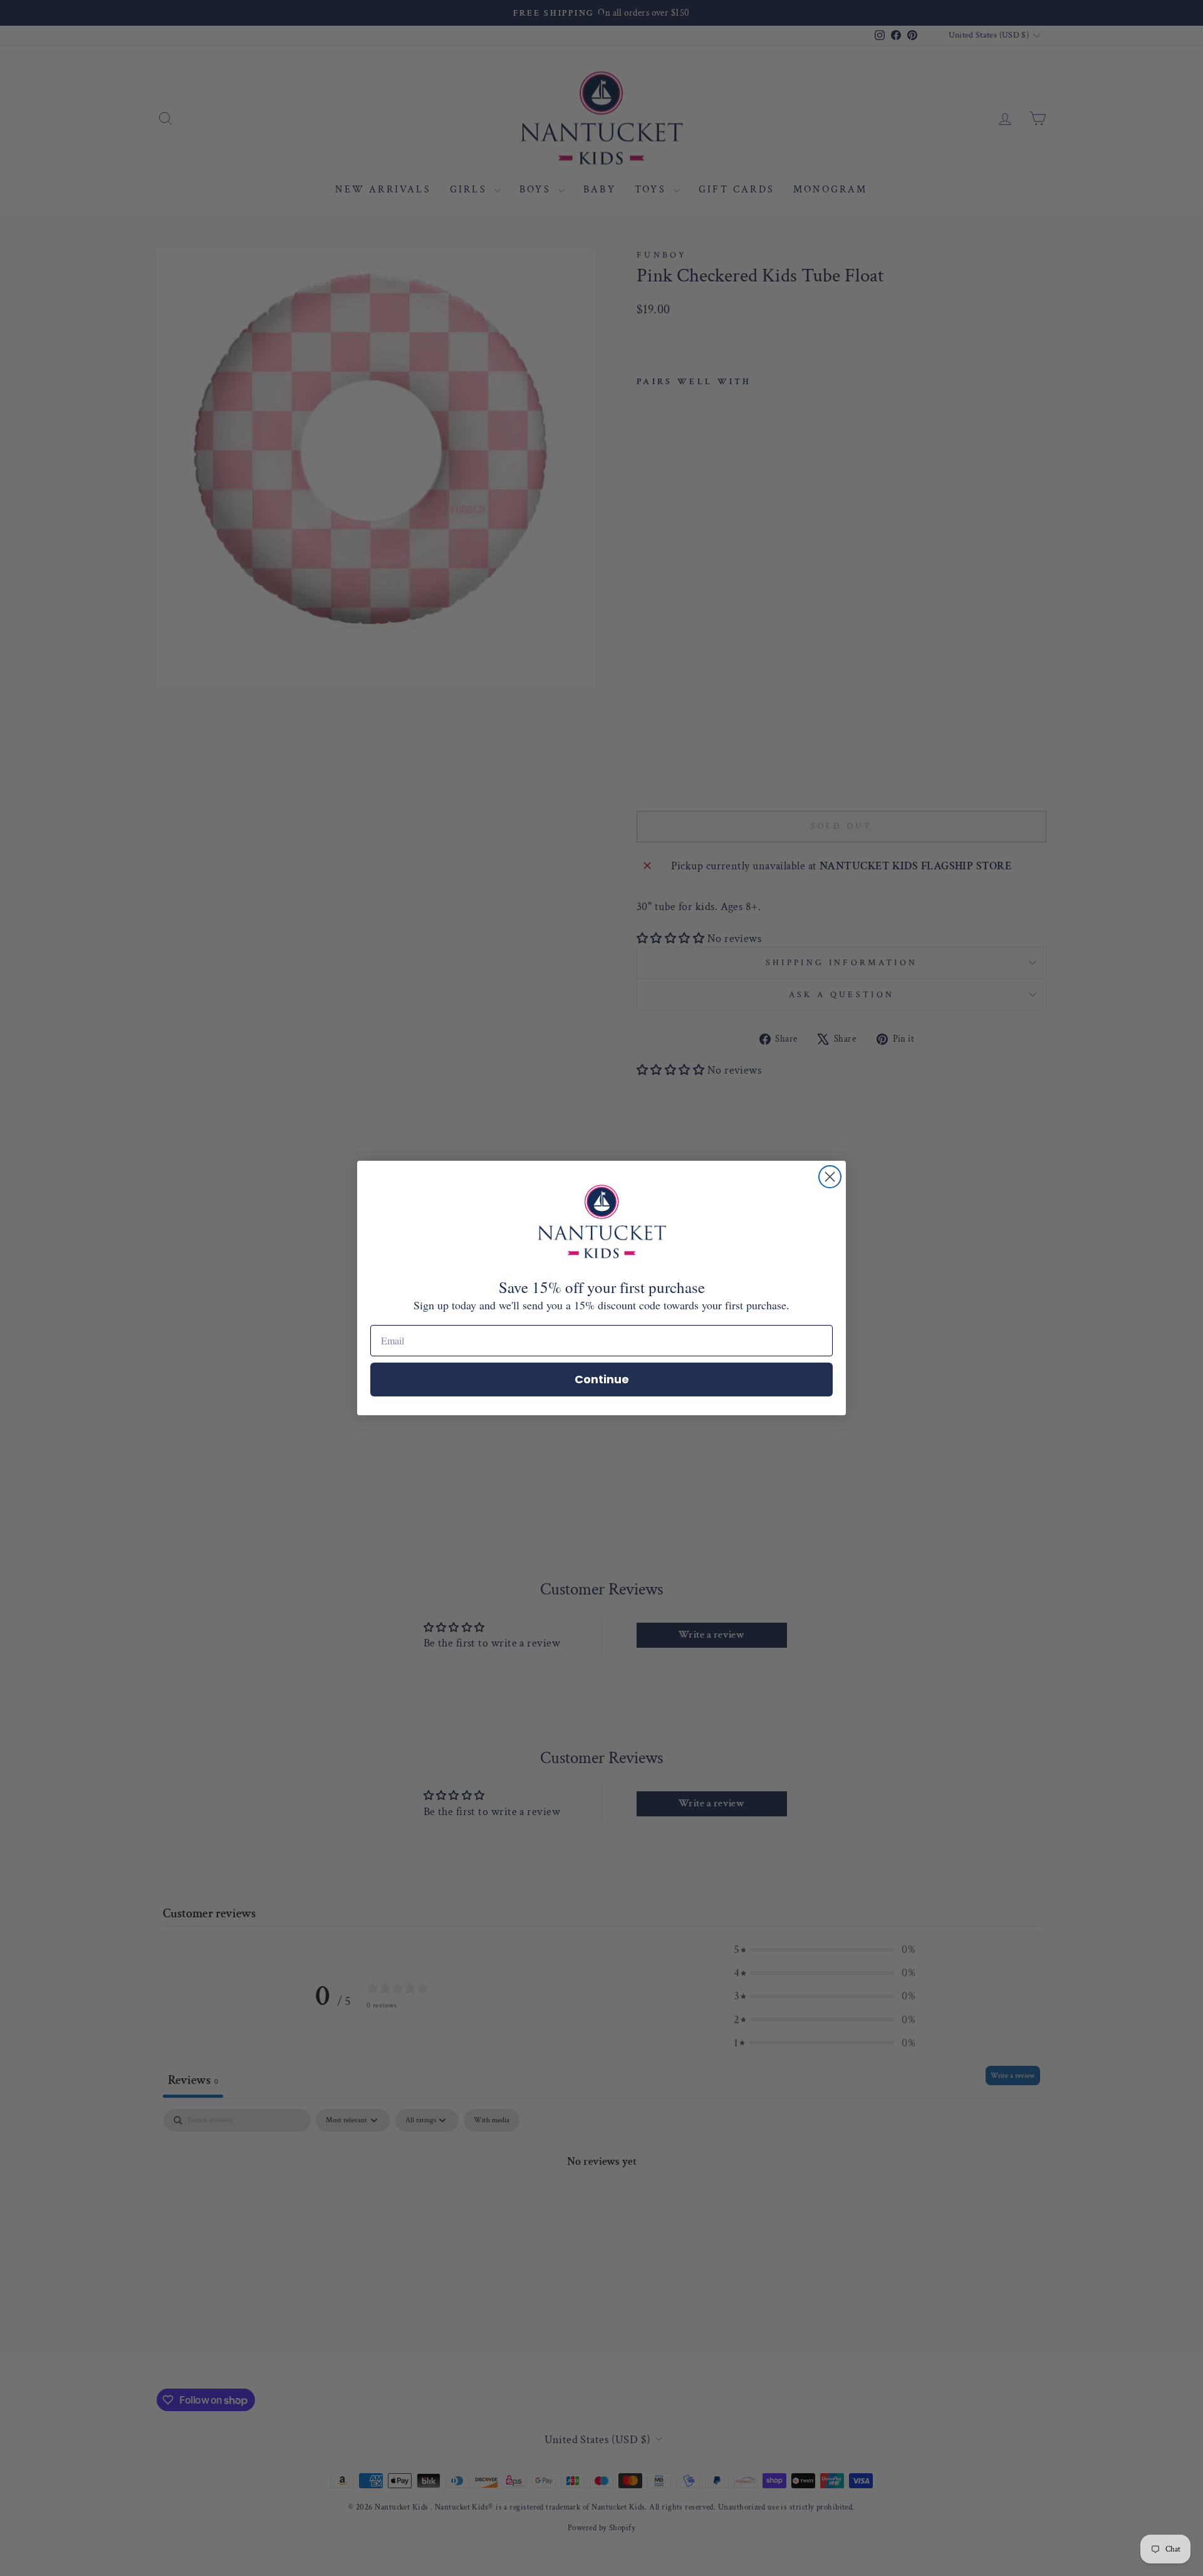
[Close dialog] (830, 1177)
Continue (602, 1379)
